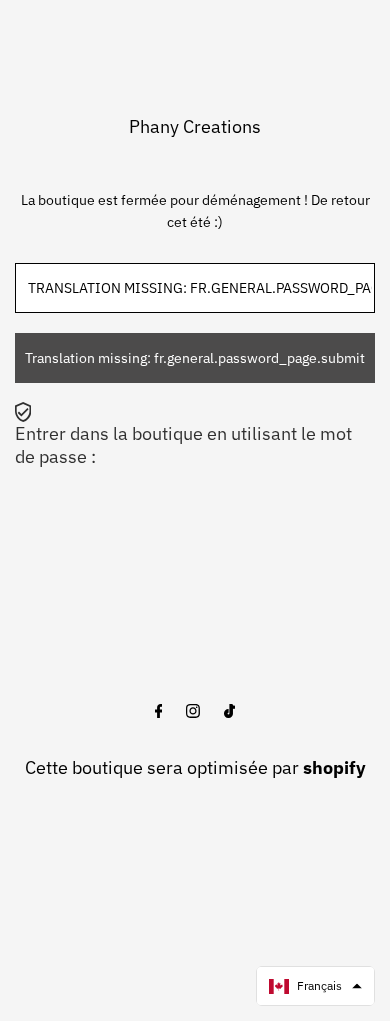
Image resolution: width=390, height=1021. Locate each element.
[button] (315, 986)
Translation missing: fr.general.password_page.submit (195, 358)
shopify (334, 767)
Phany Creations (195, 126)
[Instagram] (193, 712)
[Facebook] (159, 712)
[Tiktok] (229, 712)
